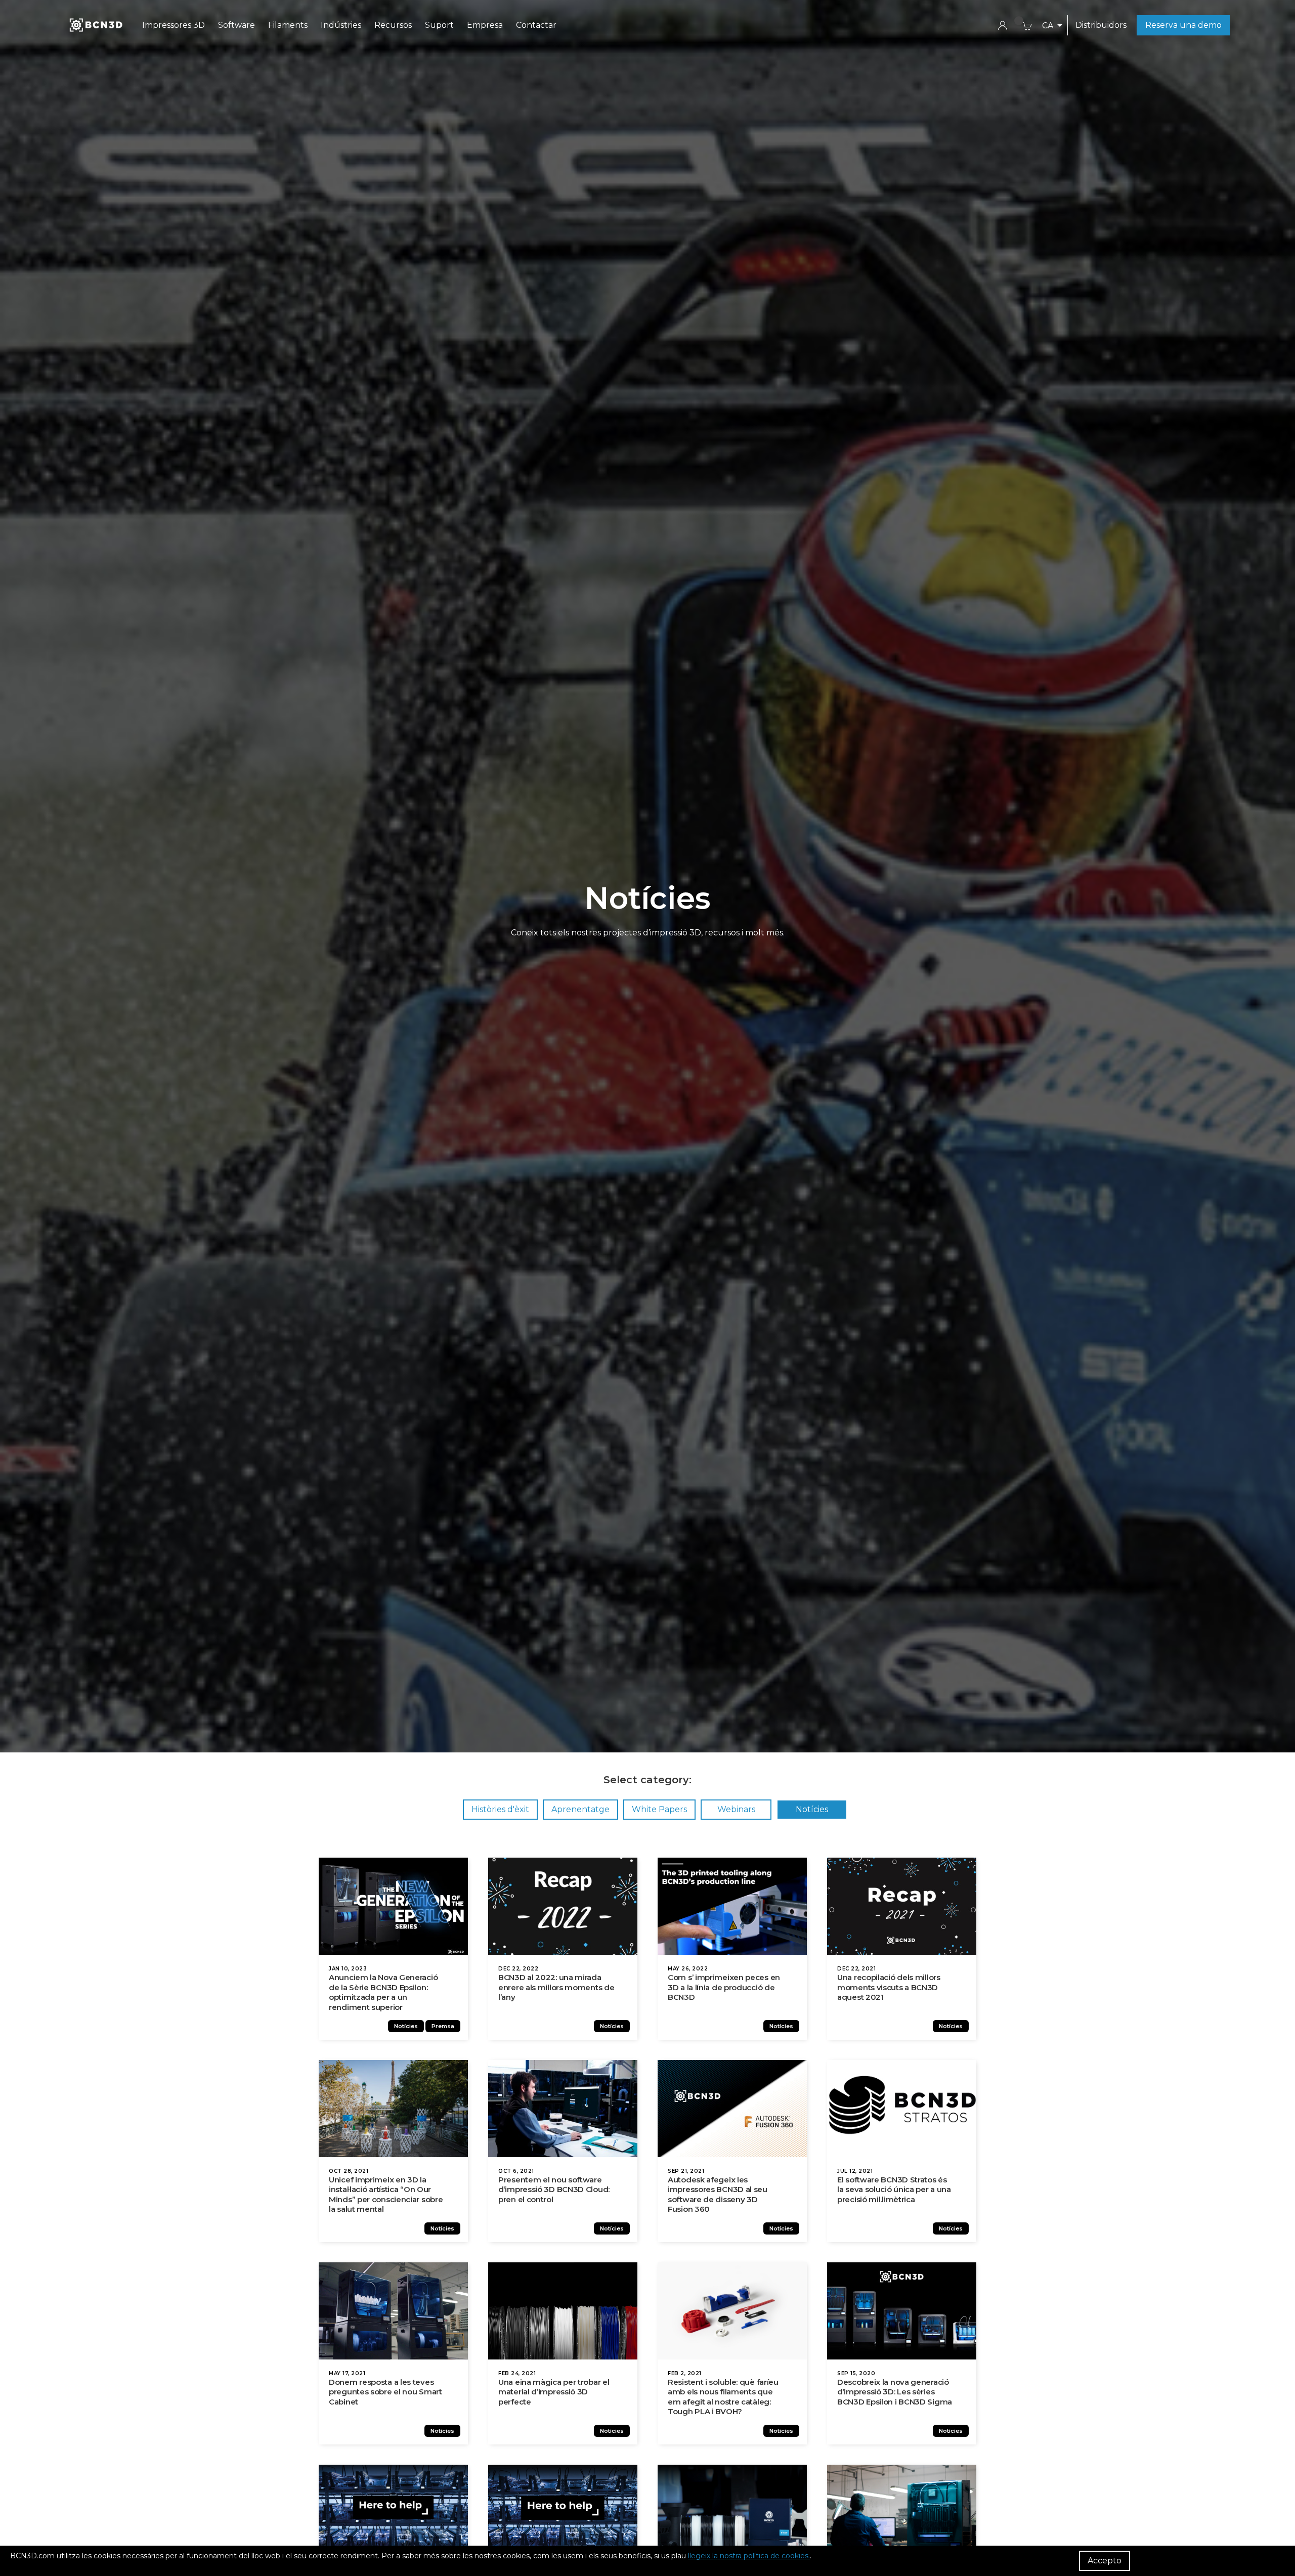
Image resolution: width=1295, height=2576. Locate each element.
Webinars (736, 1809)
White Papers (659, 1809)
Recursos (393, 25)
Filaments (288, 25)
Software (236, 25)
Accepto (1105, 2561)
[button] (1052, 26)
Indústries (341, 25)
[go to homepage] (95, 25)
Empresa (485, 25)
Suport (439, 25)
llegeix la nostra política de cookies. (749, 2556)
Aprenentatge (580, 1809)
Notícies (812, 1809)
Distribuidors (1101, 25)
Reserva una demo (1183, 25)
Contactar (536, 25)
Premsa (443, 2026)
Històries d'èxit (500, 1809)
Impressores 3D (174, 25)
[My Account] (1003, 25)
